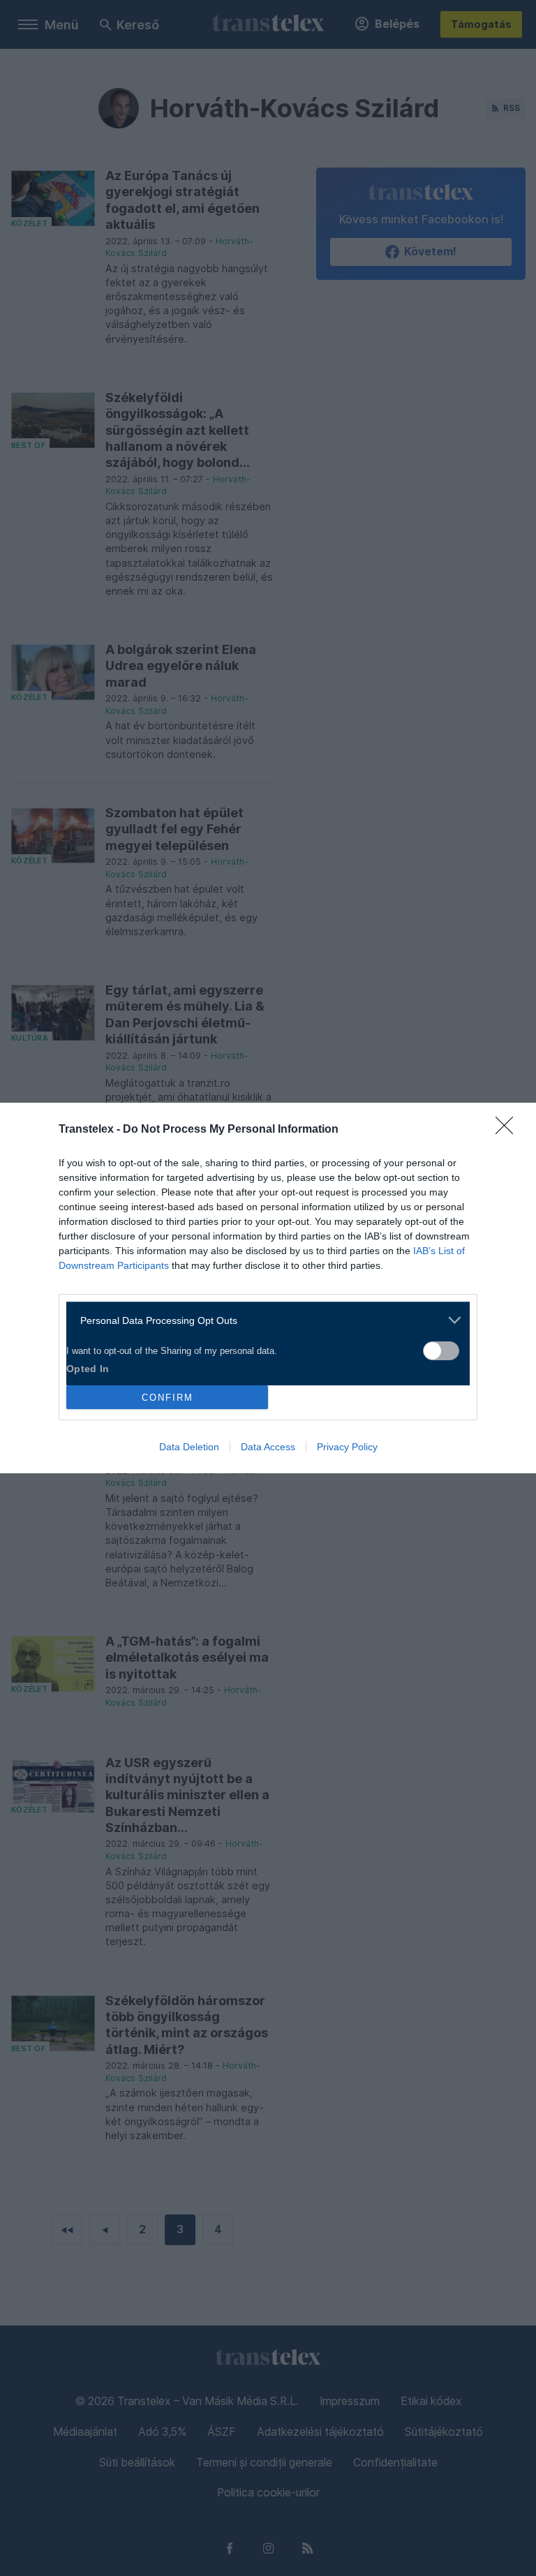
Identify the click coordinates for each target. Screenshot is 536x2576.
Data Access (268, 1447)
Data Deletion (189, 1447)
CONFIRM (167, 1398)
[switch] (441, 1351)
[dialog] (268, 1288)
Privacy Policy (347, 1447)
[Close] (509, 1130)
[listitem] (263, 1320)
